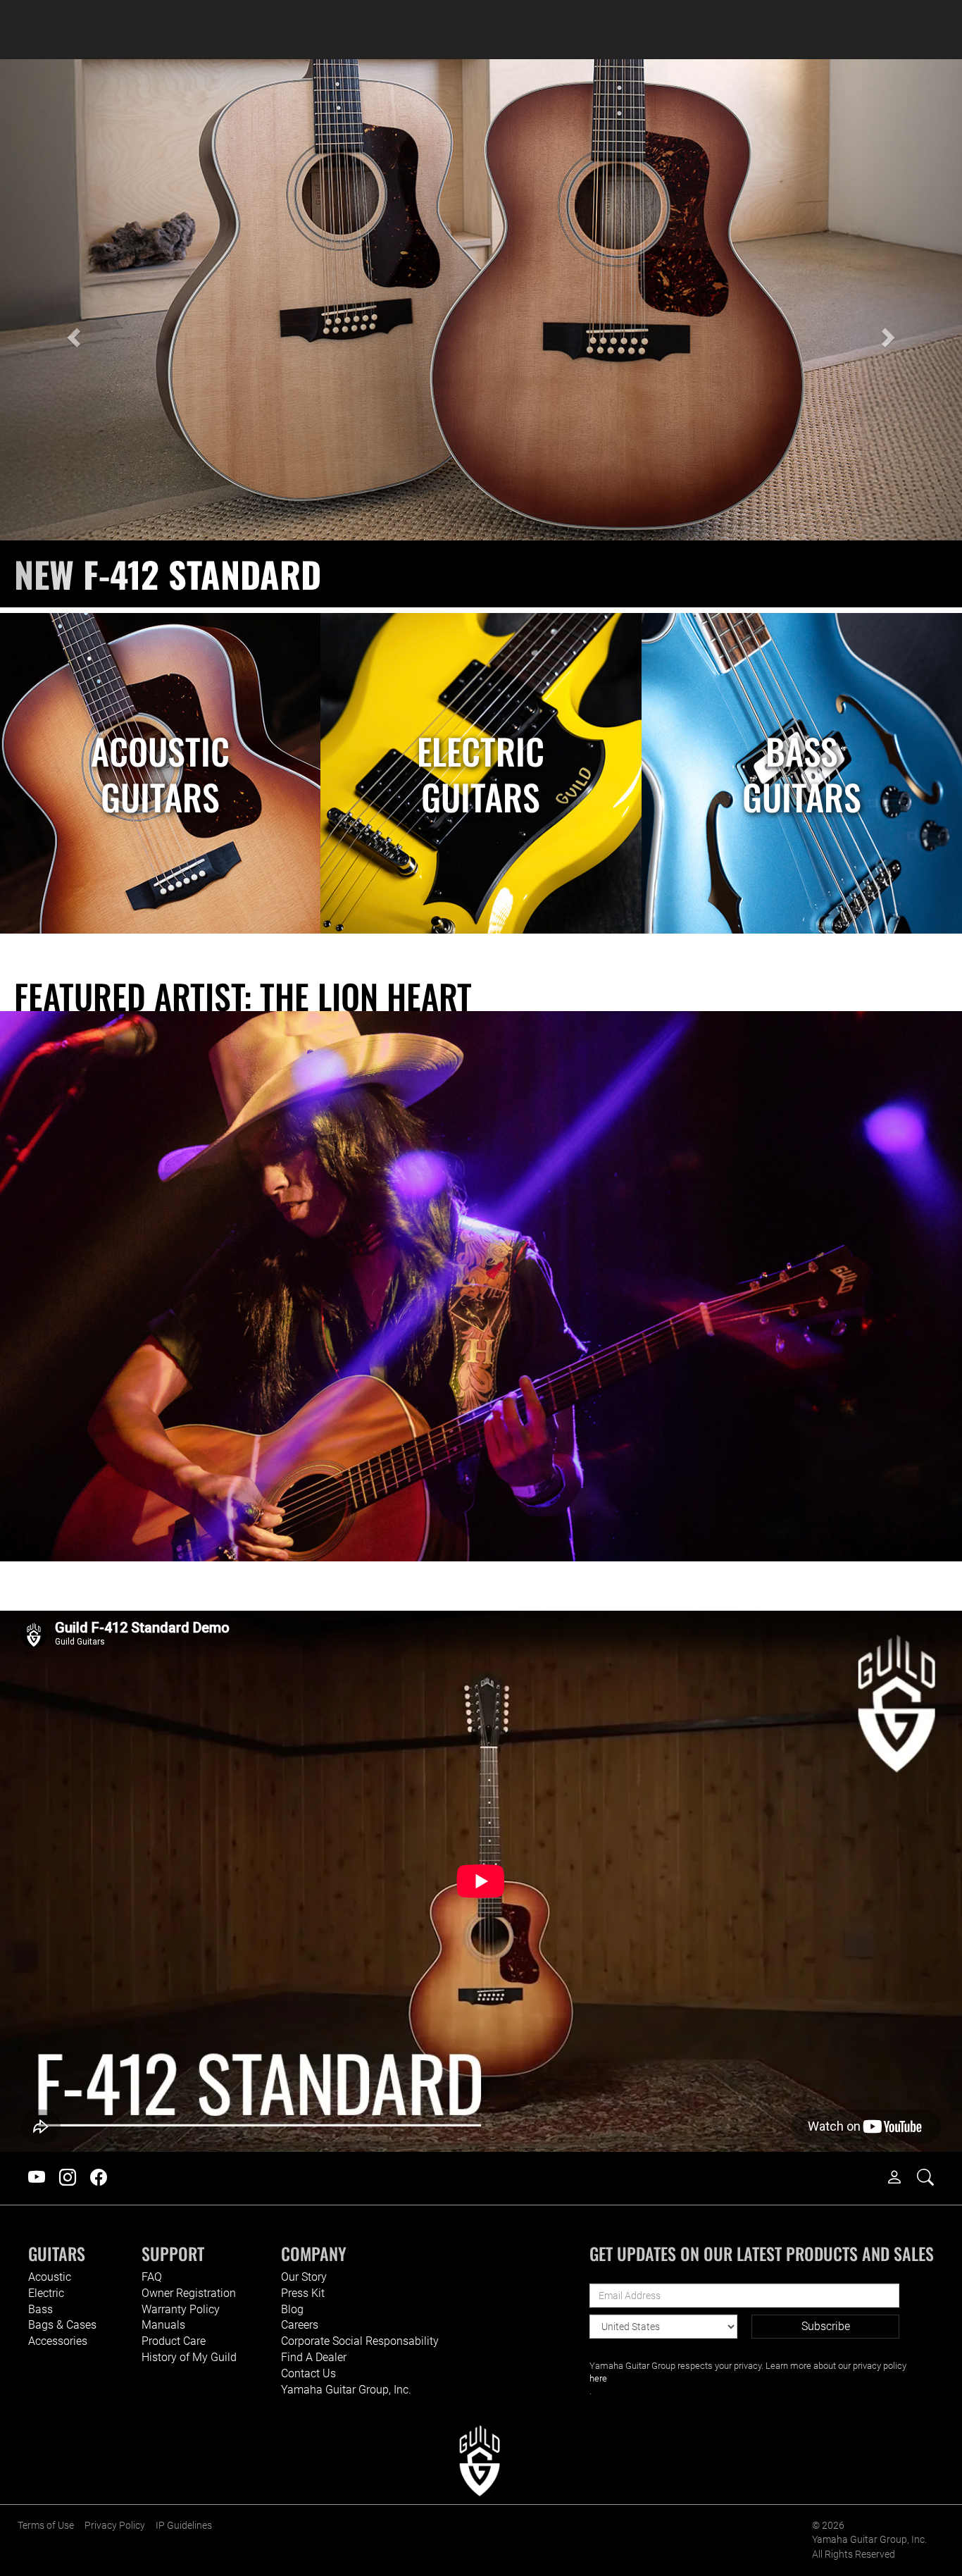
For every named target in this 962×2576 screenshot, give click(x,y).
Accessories (58, 2341)
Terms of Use (46, 2526)
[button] (72, 333)
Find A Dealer (314, 2357)
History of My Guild (189, 2357)
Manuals (163, 2325)
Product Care (174, 2341)
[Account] (901, 2178)
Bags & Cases (62, 2325)
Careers (300, 2325)
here (598, 2378)
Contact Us (308, 2373)
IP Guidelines (184, 2526)
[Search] (932, 2178)
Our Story (304, 2277)
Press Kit (303, 2293)
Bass (40, 2309)
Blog (292, 2309)
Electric (46, 2293)
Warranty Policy (181, 2309)
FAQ (152, 2277)
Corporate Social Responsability (360, 2341)
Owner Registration (189, 2293)
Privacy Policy (115, 2526)
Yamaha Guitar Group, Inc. (346, 2390)
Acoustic (50, 2277)
